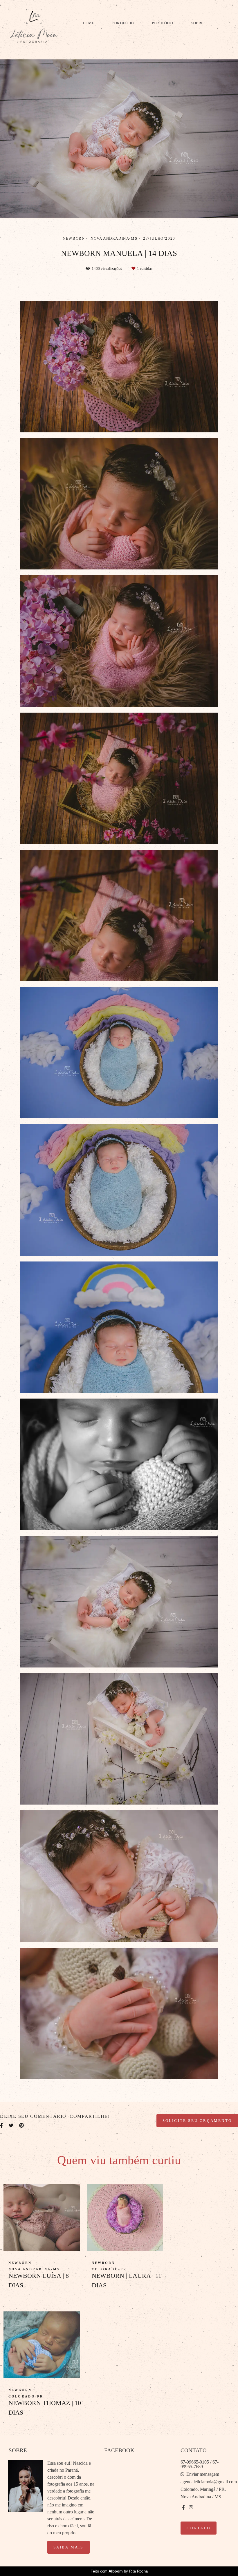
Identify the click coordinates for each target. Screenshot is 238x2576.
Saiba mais (68, 2547)
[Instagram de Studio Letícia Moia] (191, 2507)
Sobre (197, 23)
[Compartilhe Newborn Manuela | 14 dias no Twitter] (11, 2126)
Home (89, 23)
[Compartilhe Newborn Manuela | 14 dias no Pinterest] (21, 2126)
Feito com (119, 2571)
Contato (198, 2528)
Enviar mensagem (203, 2474)
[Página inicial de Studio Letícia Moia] (34, 26)
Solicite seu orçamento (197, 2121)
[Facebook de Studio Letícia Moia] (183, 2507)
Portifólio (123, 23)
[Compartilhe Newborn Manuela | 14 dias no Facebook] (1, 2126)
